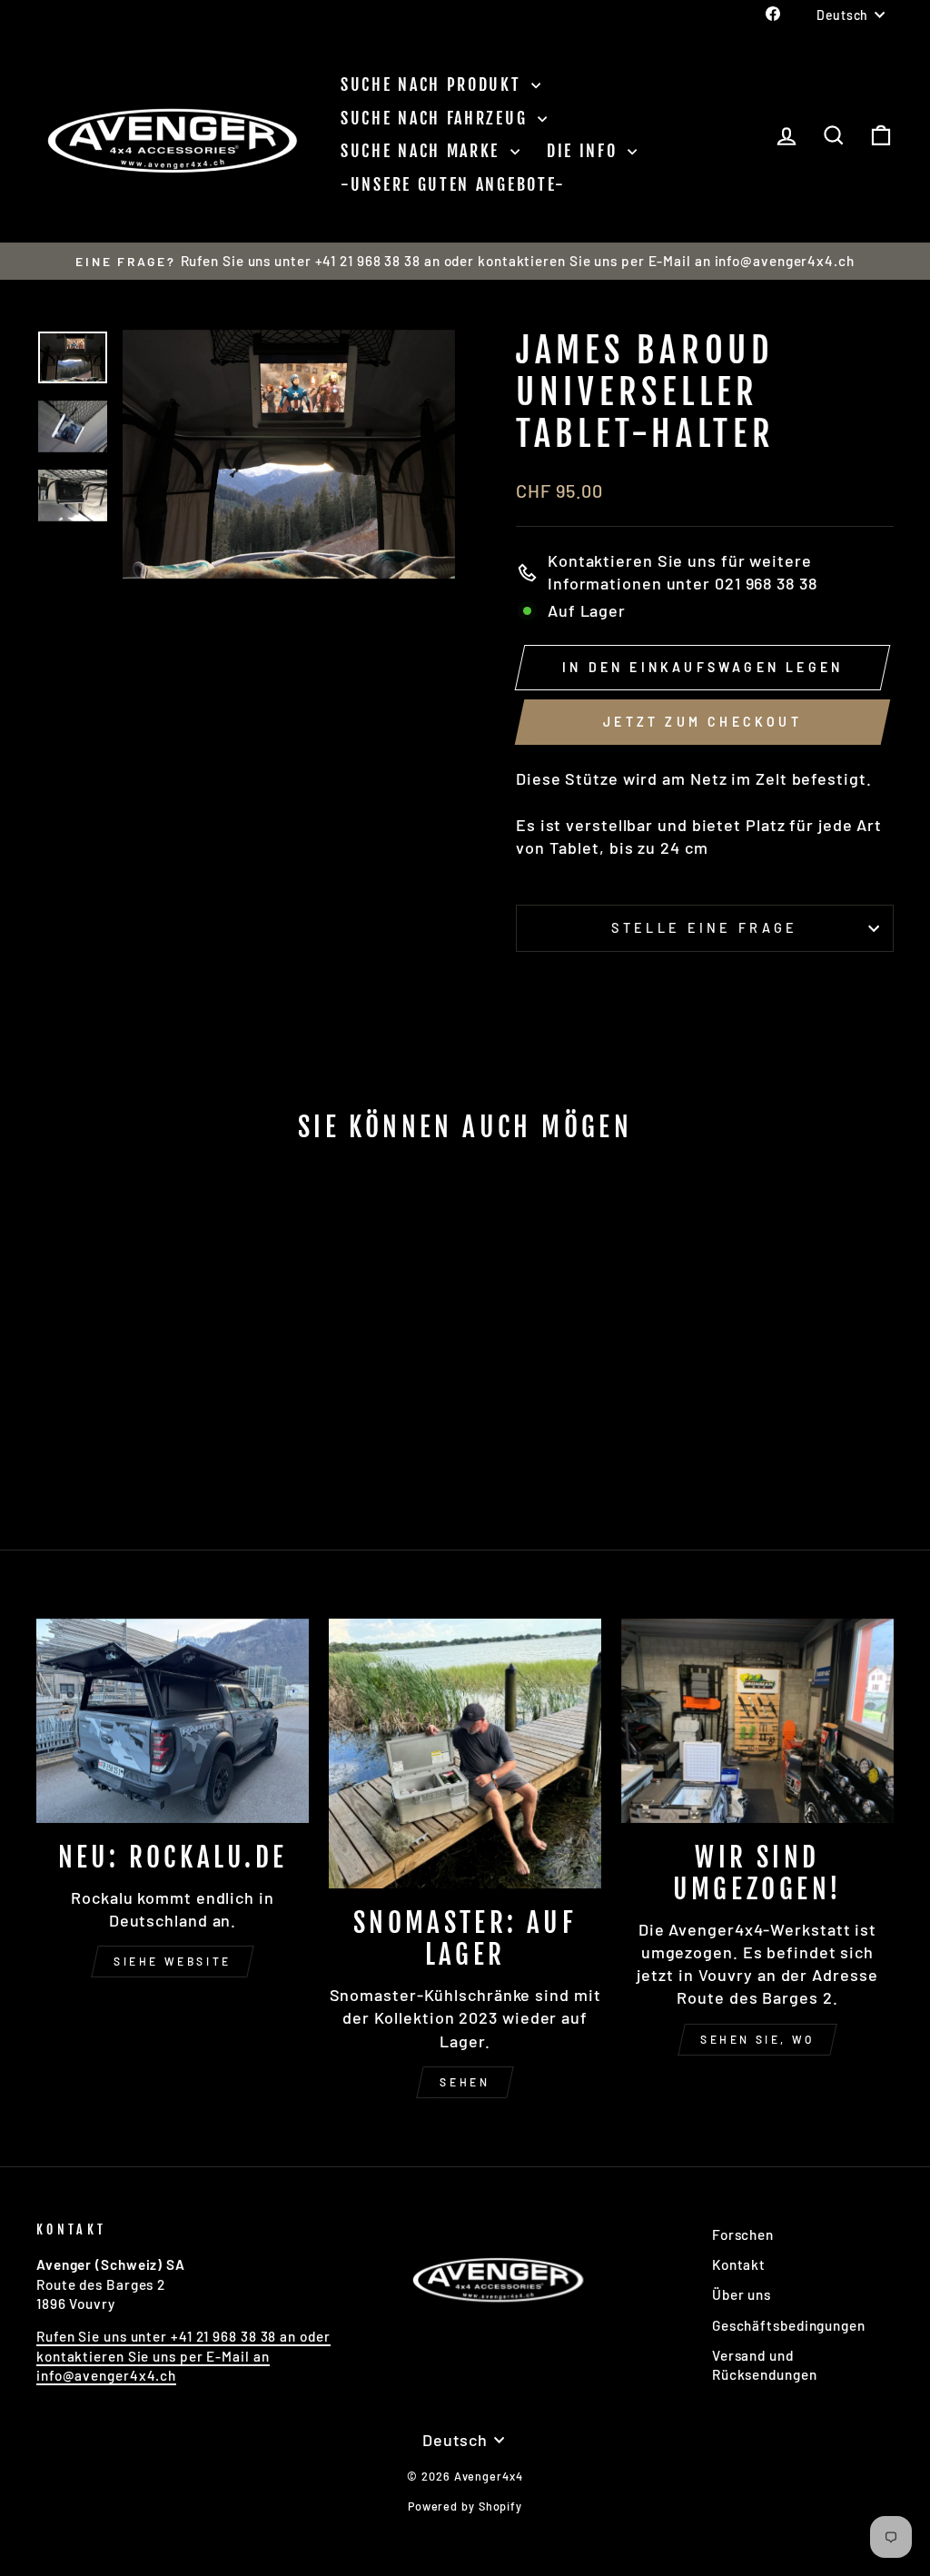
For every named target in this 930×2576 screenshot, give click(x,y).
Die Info (585, 151)
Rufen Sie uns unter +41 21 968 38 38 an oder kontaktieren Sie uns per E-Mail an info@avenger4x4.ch (183, 2356)
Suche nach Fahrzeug (437, 118)
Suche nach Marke (423, 151)
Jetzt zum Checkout (702, 722)
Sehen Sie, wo (757, 2039)
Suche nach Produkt (434, 84)
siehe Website (173, 1961)
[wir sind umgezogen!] (757, 1721)
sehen (465, 2082)
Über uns (742, 2294)
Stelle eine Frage (704, 928)
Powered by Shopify (465, 2506)
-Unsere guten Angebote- (453, 184)
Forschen (743, 2234)
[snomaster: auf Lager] (465, 1754)
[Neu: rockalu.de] (173, 1721)
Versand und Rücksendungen (765, 2365)
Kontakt (739, 2264)
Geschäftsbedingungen (789, 2325)
